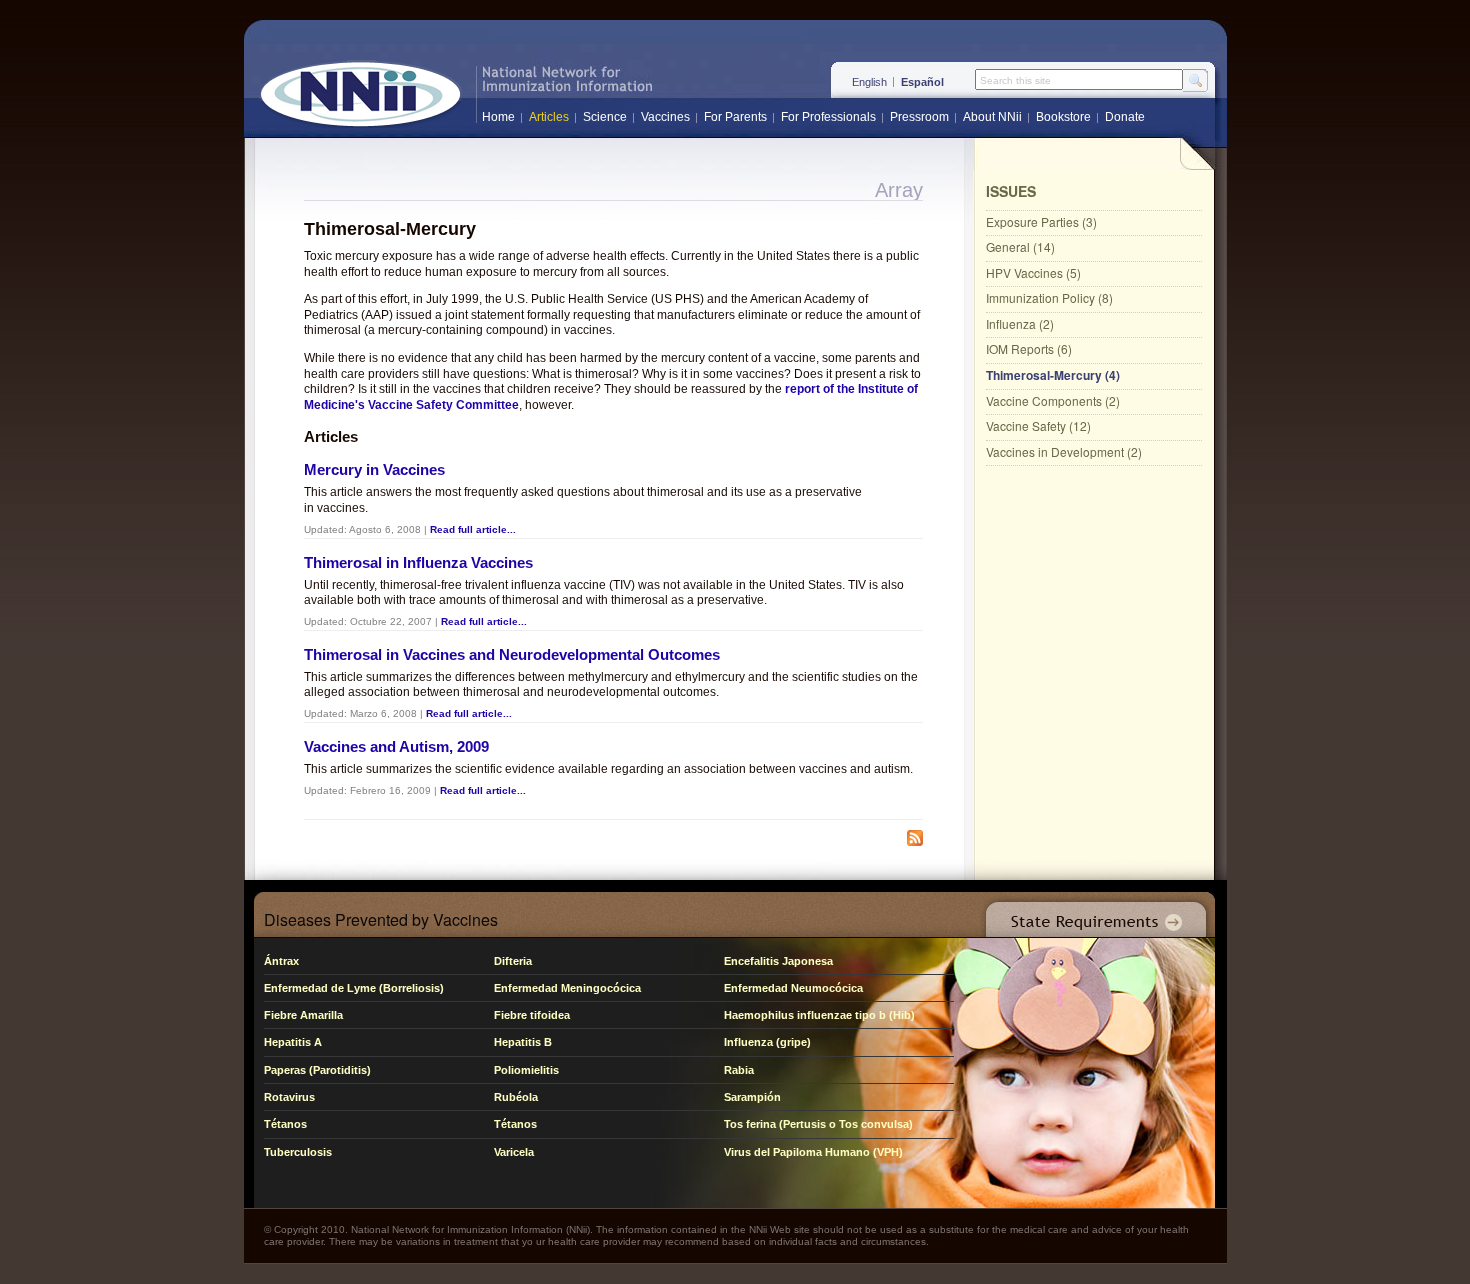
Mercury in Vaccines (374, 469)
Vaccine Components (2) (1053, 400)
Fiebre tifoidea (532, 1015)
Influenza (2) (1020, 323)
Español (922, 82)
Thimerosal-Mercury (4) (1053, 375)
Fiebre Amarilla (303, 1015)
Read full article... (473, 529)
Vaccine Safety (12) (1038, 425)
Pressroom (919, 117)
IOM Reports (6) (1029, 348)
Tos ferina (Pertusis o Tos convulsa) (818, 1124)
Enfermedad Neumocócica (793, 988)
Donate (1125, 117)
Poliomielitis (526, 1070)
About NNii (992, 117)
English (869, 82)
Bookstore (1063, 117)
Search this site (1015, 81)
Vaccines (665, 117)
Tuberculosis (298, 1152)
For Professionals (828, 117)
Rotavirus (289, 1097)
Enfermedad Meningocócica (567, 988)
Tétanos (285, 1124)
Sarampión (752, 1097)
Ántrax (281, 961)
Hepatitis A (293, 1042)
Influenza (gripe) (767, 1042)
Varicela (514, 1152)
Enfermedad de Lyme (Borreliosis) (354, 988)
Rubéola (516, 1097)
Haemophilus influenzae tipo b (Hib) (819, 1015)
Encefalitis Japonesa (778, 961)
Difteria (513, 961)
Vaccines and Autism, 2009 (396, 746)
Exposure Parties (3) (1041, 221)
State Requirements (1092, 914)
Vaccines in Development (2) (1064, 451)
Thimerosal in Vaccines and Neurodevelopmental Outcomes (512, 654)
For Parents (735, 117)
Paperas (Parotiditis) (317, 1070)
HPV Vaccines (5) (1033, 272)
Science (605, 117)
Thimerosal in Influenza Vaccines (418, 562)
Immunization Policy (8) (1049, 297)
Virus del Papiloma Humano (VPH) (813, 1152)
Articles (549, 117)
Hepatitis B (523, 1042)
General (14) (1020, 246)
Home (498, 117)
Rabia (739, 1070)
